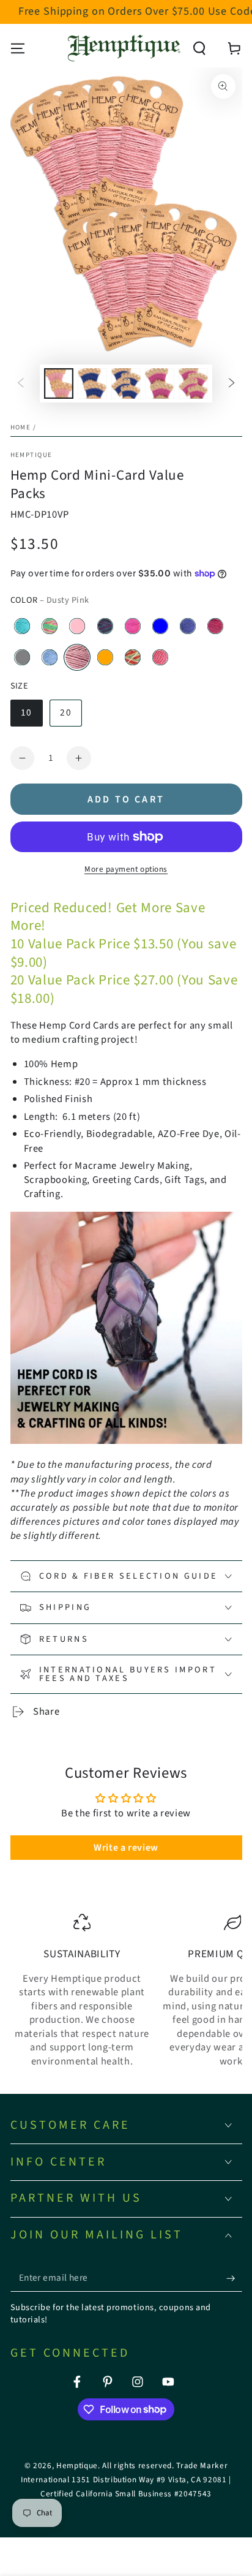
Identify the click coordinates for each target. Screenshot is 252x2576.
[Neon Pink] (78, 626)
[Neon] (50, 626)
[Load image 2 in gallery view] (92, 383)
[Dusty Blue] (188, 626)
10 (26, 712)
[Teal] (23, 626)
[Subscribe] (234, 2278)
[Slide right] (232, 383)
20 (65, 712)
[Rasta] (133, 657)
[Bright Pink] (133, 626)
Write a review (126, 1848)
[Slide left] (20, 383)
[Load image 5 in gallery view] (193, 383)
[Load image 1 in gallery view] (59, 383)
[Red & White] (160, 657)
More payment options (126, 869)
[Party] (105, 626)
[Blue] (160, 626)
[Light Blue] (50, 657)
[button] (200, 48)
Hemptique (31, 455)
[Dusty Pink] (78, 657)
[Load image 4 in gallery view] (160, 383)
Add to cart (126, 799)
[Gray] (23, 657)
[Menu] (17, 48)
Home (21, 427)
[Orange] (105, 657)
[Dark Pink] (215, 626)
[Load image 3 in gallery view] (126, 383)
